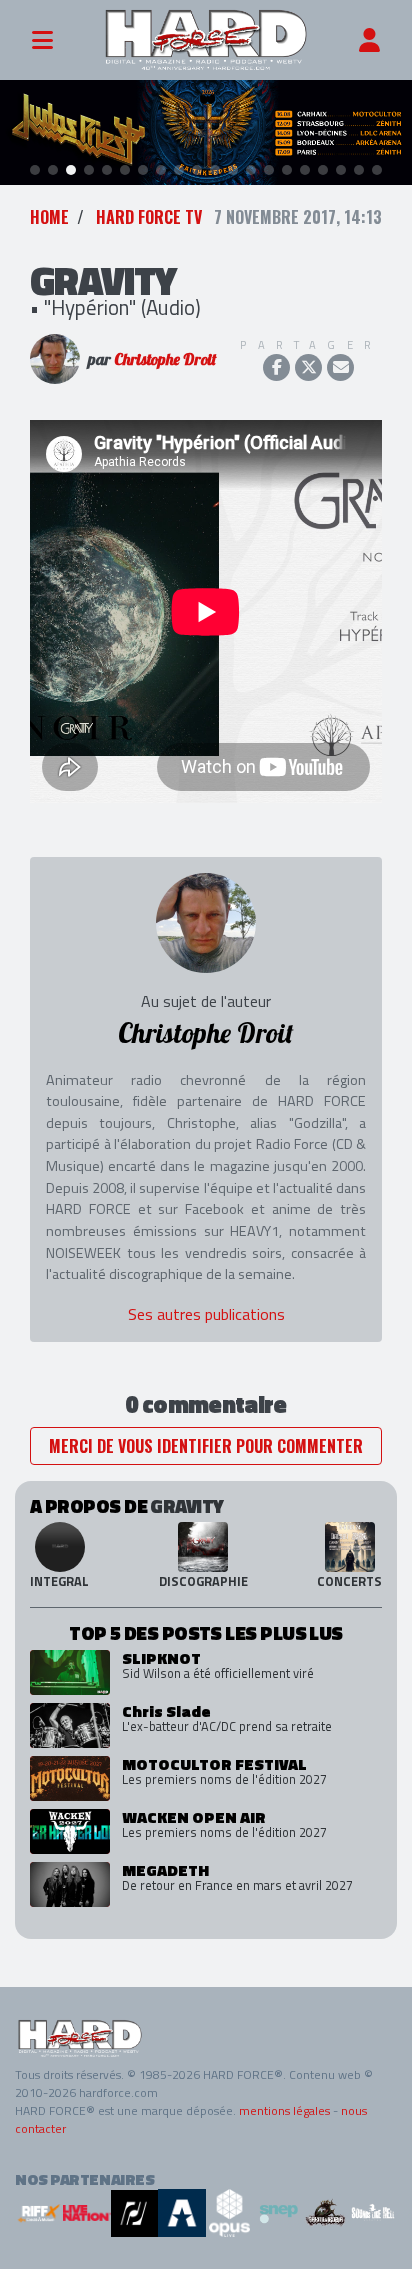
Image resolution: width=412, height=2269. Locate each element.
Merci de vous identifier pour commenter (206, 1446)
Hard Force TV (149, 217)
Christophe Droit (165, 359)
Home (49, 217)
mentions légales (284, 2110)
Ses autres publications (206, 1314)
